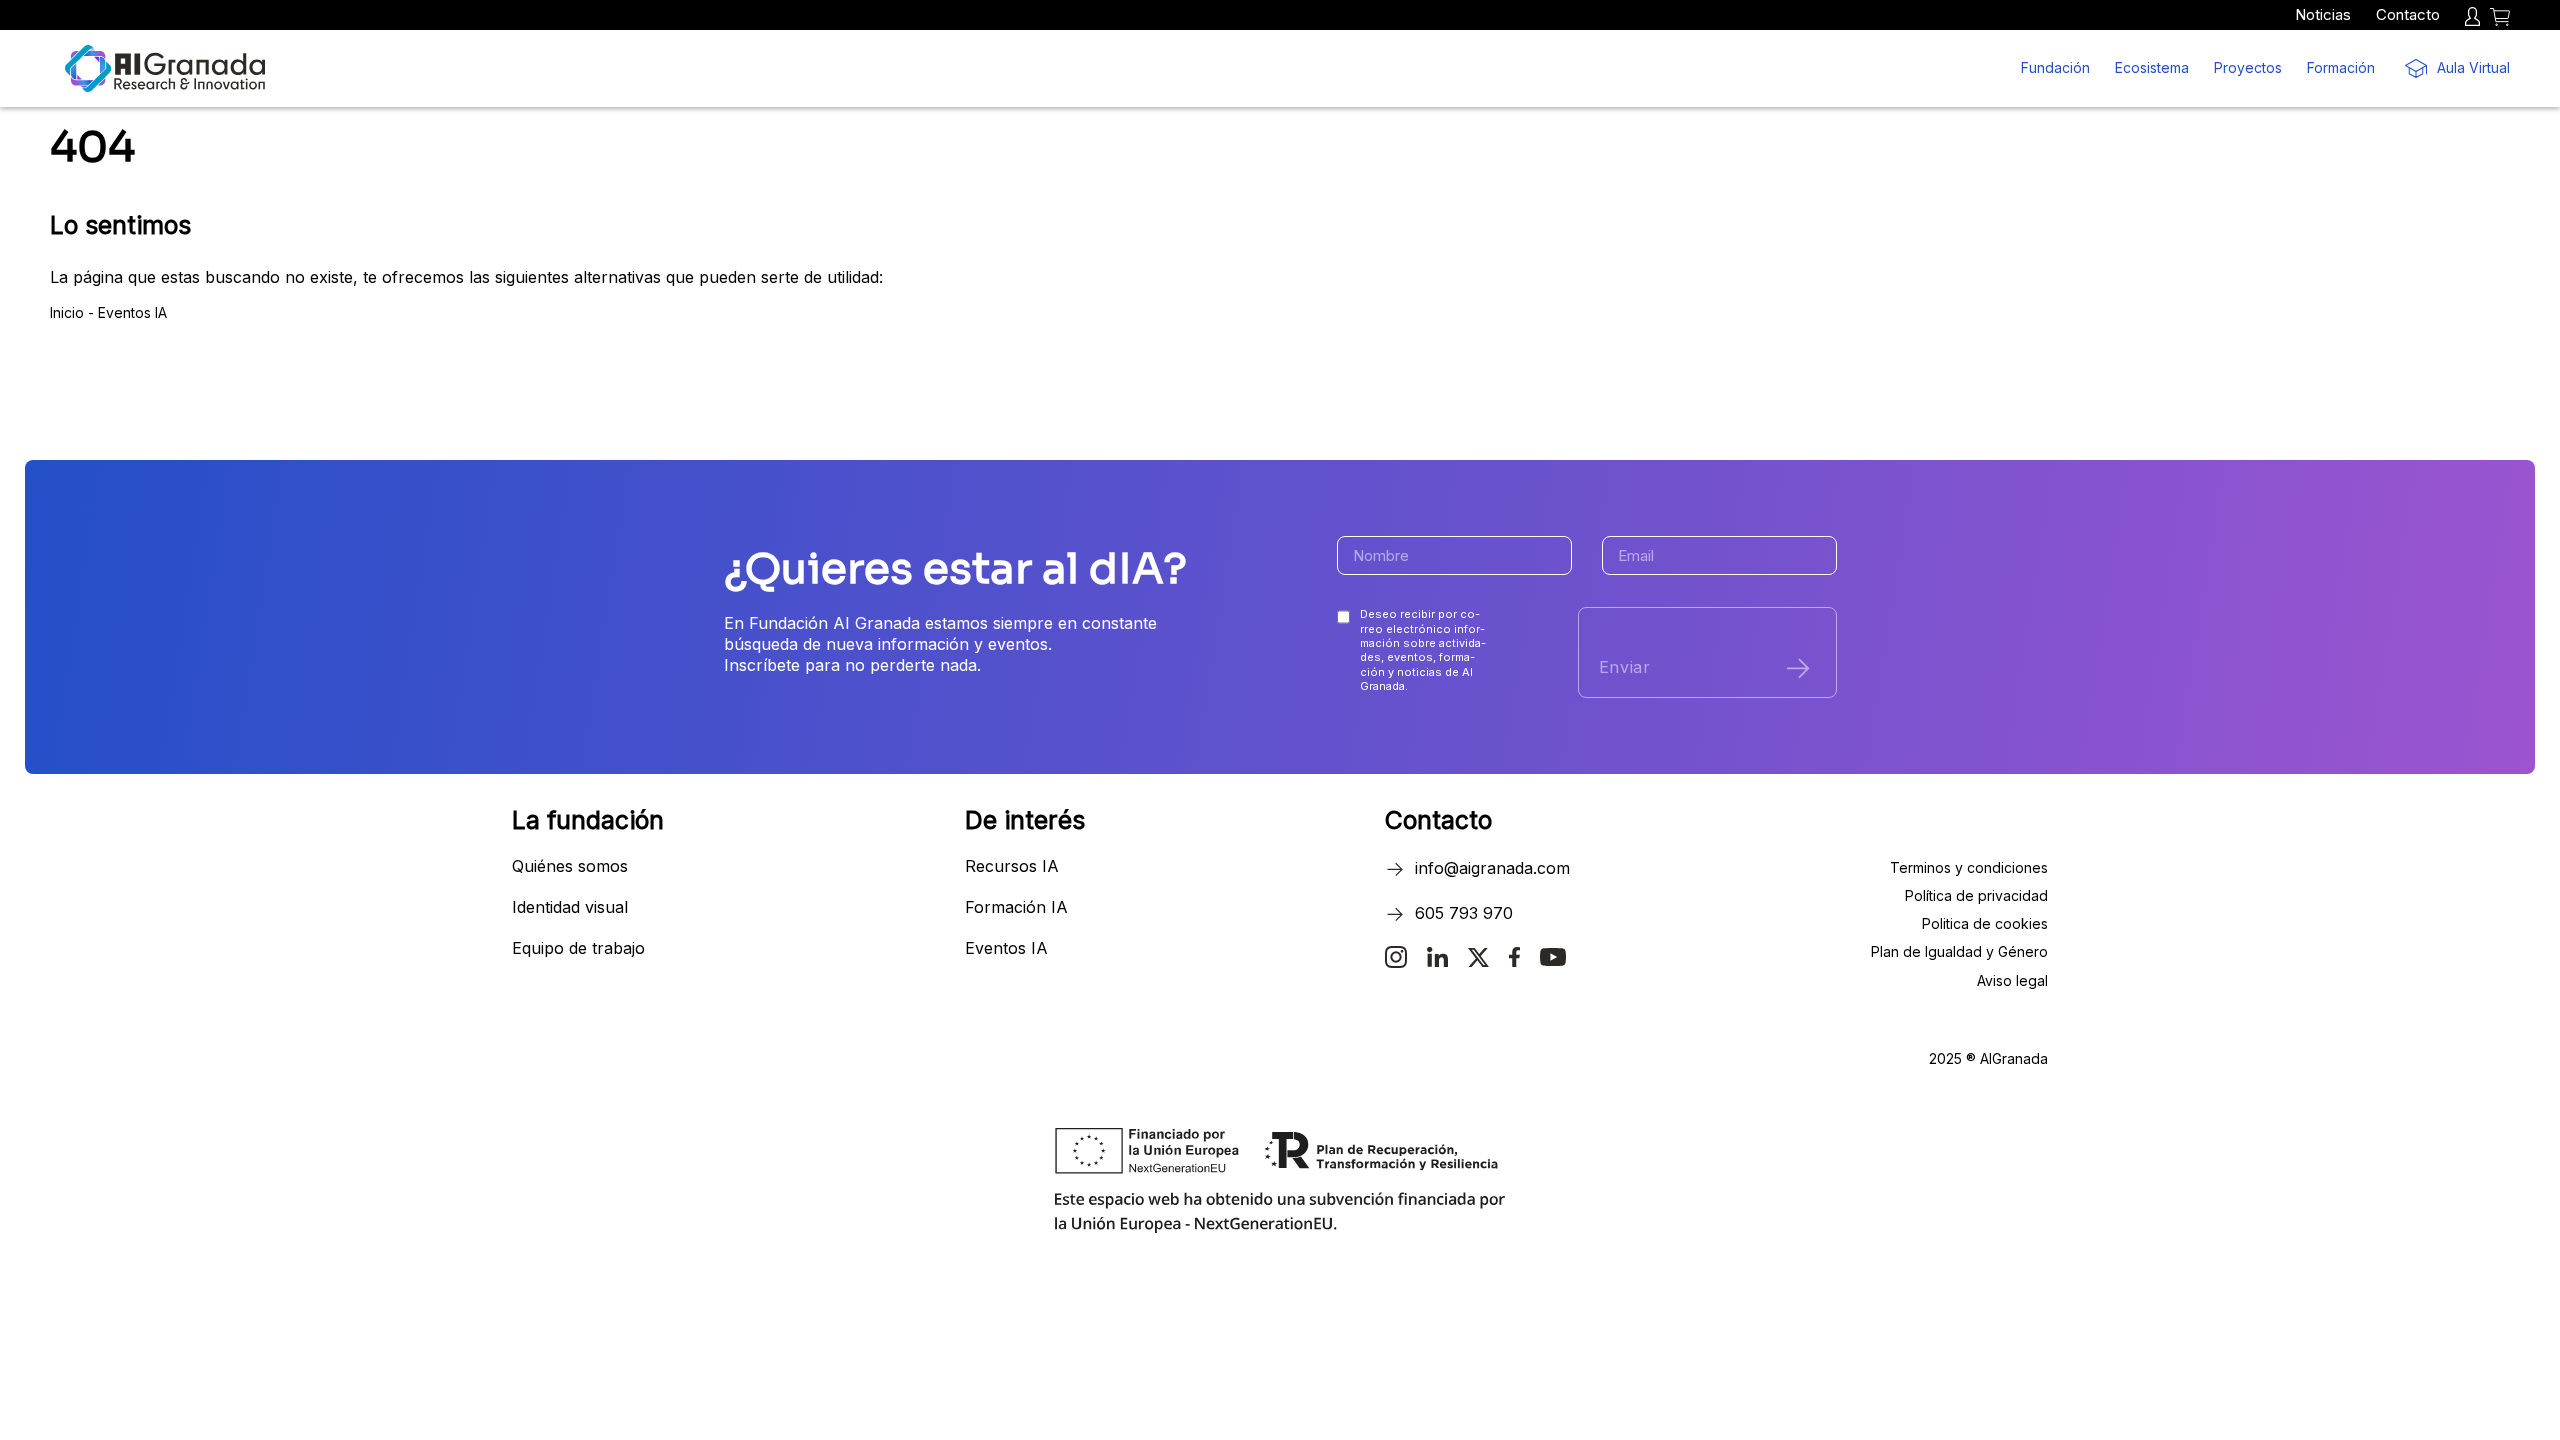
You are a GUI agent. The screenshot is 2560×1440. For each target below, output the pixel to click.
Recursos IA (1012, 866)
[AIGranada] (165, 68)
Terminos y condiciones (1969, 867)
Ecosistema (2152, 67)
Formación (2341, 67)
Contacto (2408, 14)
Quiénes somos (570, 866)
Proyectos (2248, 67)
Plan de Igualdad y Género (1959, 951)
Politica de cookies (1985, 923)
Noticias (2323, 14)
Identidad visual (570, 907)
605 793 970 (1464, 913)
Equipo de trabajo (578, 948)
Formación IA (1016, 907)
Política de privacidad (1976, 895)
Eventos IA (132, 312)
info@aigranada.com (1492, 868)
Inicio (69, 312)
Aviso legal (2012, 980)
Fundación (2055, 67)
